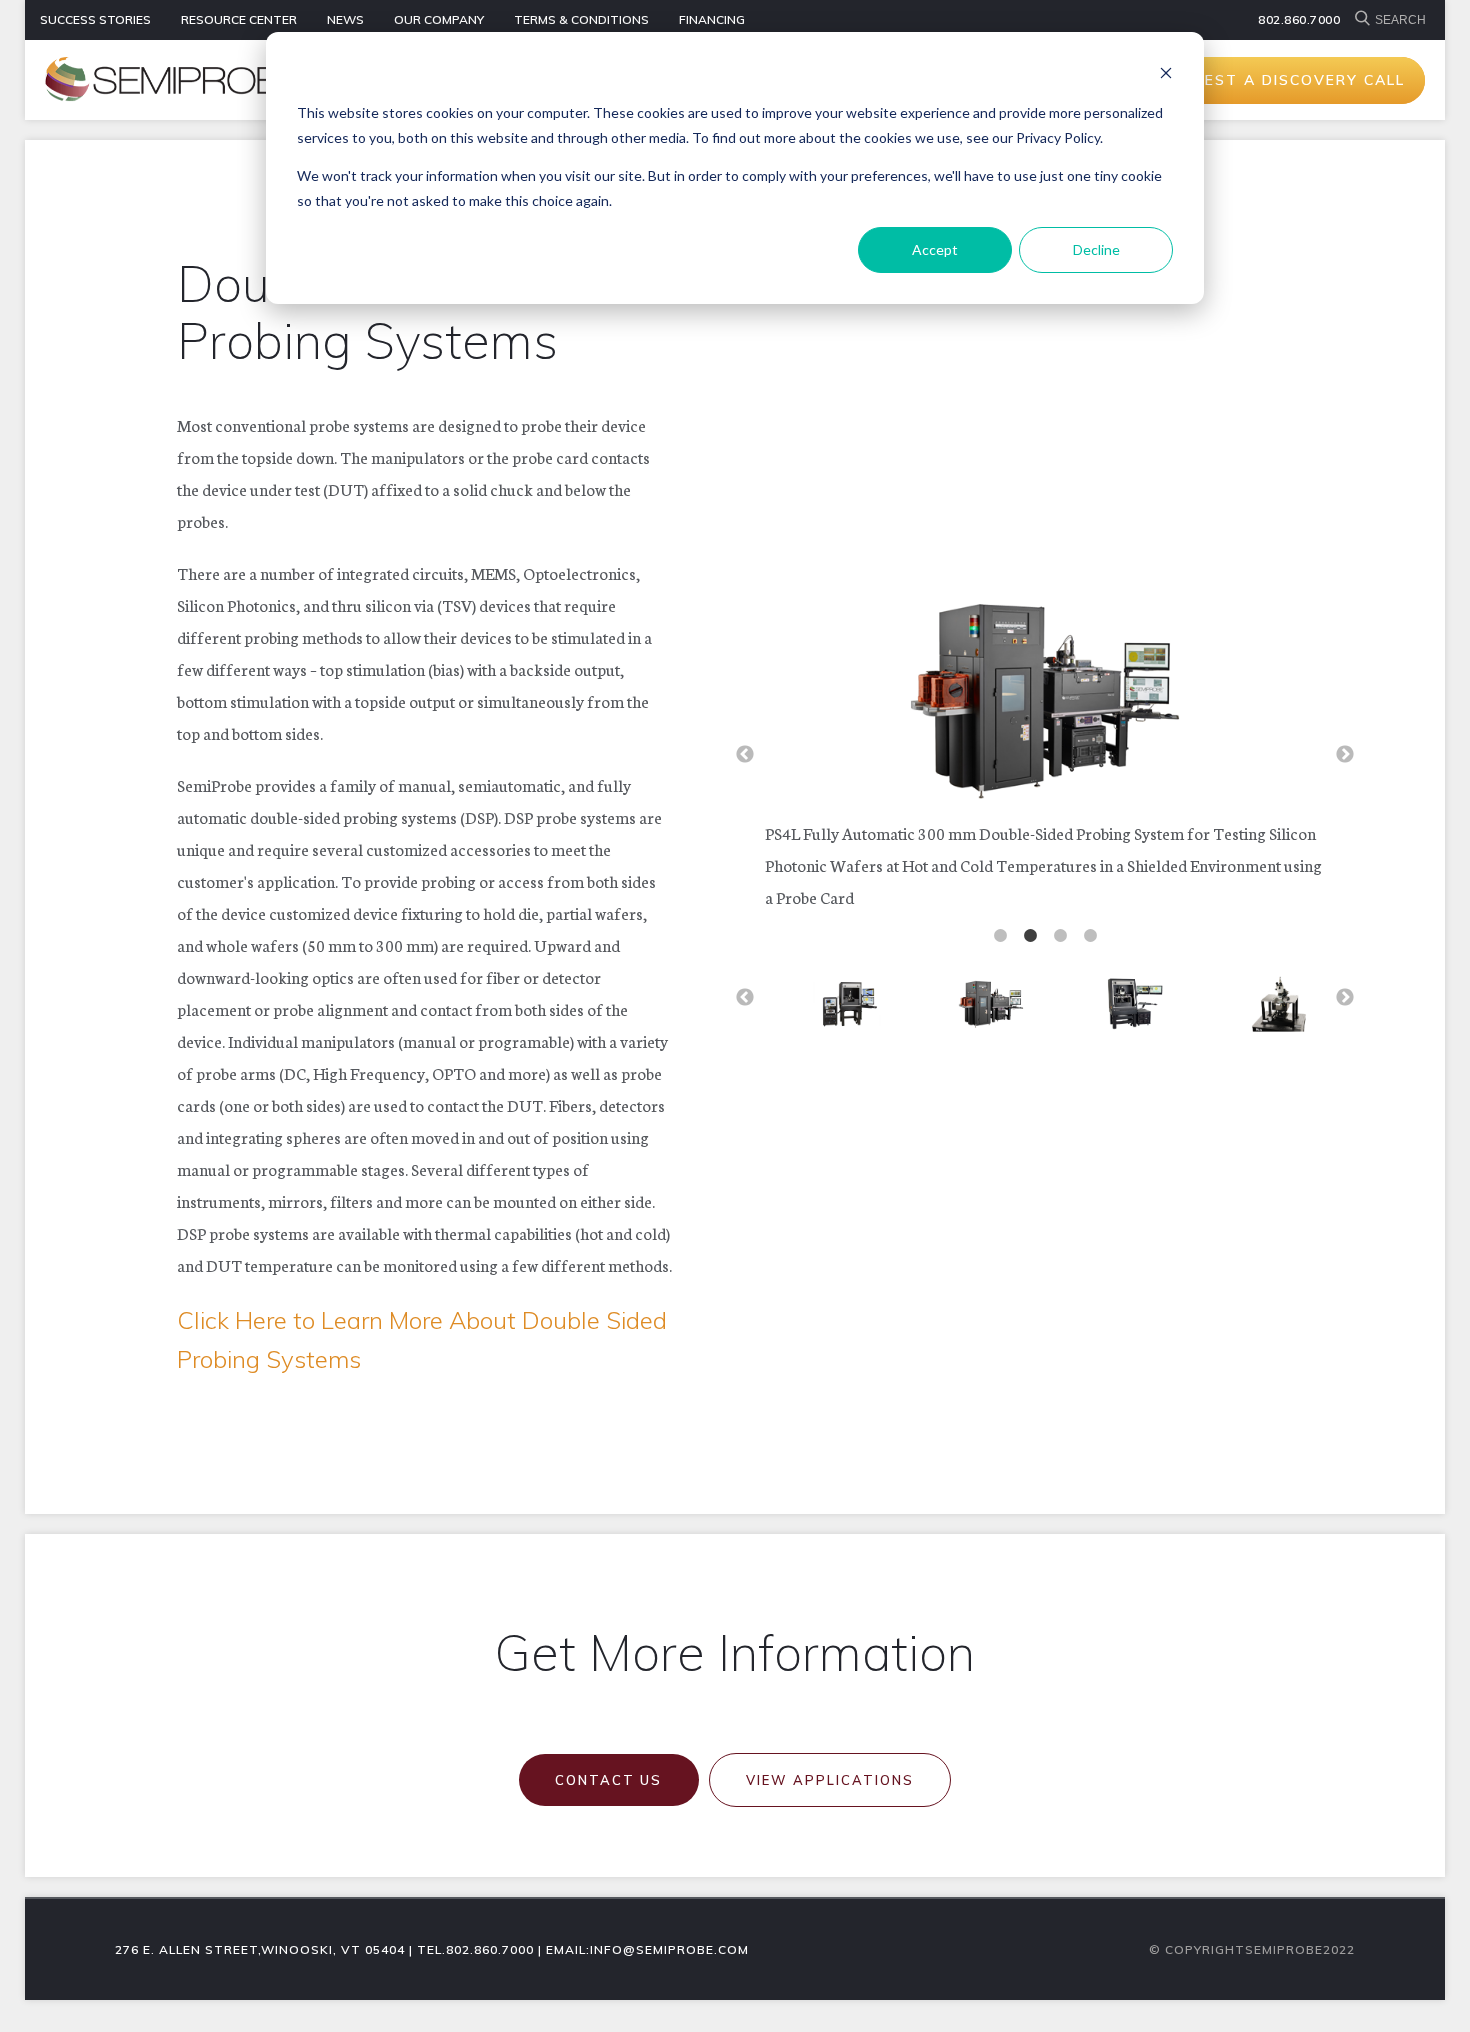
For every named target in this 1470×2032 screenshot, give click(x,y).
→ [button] (1345, 755)
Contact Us (608, 1780)
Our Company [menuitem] (439, 19)
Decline (1096, 249)
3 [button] (1060, 936)
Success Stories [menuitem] (95, 19)
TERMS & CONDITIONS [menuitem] (581, 19)
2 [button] (1030, 936)
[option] (1045, 748)
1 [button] (1000, 936)
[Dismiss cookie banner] (1166, 75)
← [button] (745, 755)
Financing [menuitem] (712, 19)
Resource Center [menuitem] (239, 19)
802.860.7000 (1299, 19)
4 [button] (1090, 936)
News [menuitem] (345, 19)
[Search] (1365, 20)
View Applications (830, 1780)
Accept (935, 249)
